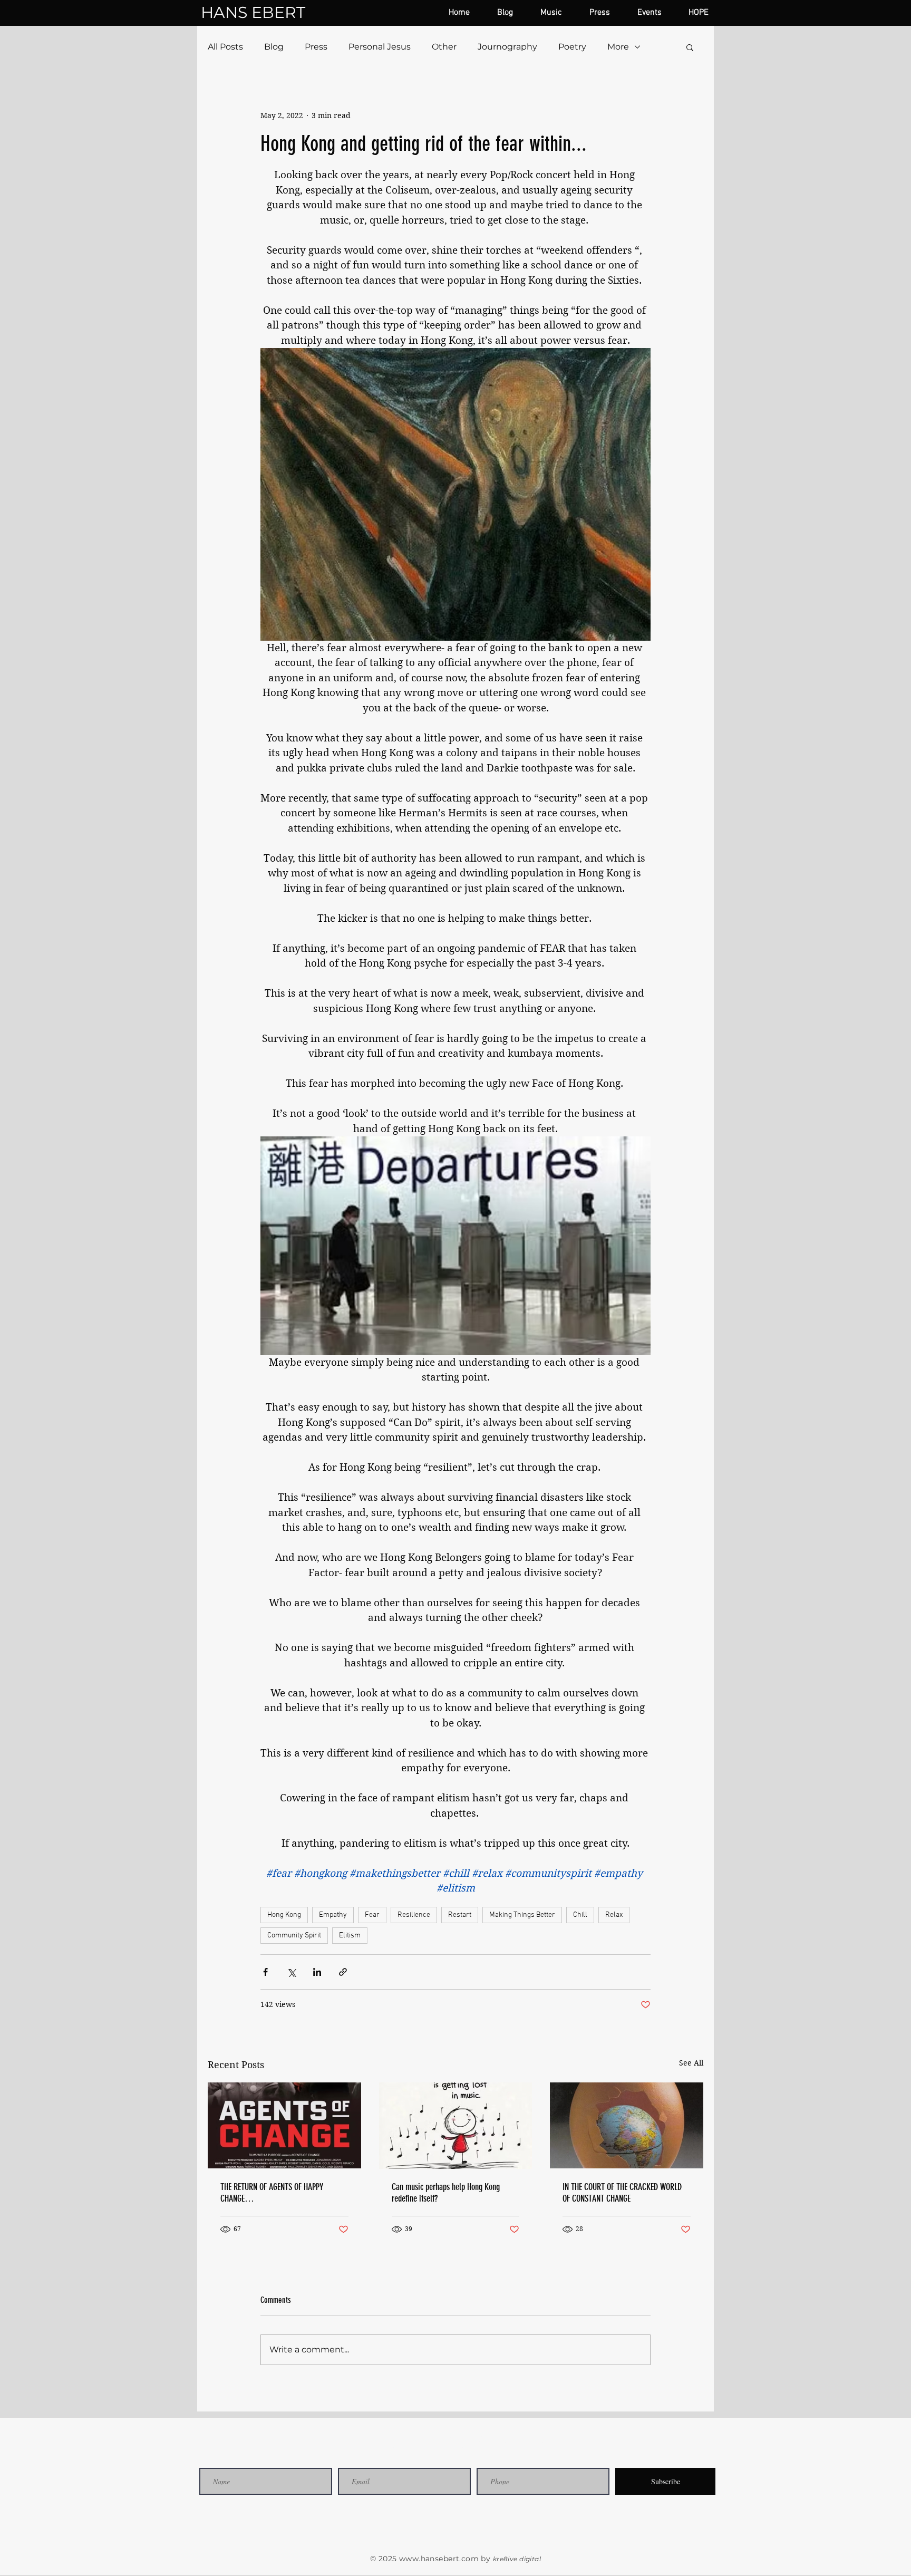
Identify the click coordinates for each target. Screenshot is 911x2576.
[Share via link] (343, 1972)
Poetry (572, 47)
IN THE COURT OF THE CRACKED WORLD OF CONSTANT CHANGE (622, 2193)
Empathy (333, 1915)
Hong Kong (284, 1915)
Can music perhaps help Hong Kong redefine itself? (446, 2193)
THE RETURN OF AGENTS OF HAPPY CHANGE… (272, 2193)
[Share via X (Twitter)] (291, 1972)
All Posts (225, 47)
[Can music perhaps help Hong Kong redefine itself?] (456, 2126)
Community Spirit (294, 1936)
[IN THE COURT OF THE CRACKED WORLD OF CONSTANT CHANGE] (627, 2125)
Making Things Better (522, 1915)
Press (316, 47)
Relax (614, 1915)
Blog (274, 47)
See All (691, 2063)
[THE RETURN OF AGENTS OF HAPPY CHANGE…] (284, 2125)
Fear (372, 1915)
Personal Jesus (380, 47)
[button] (690, 47)
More (618, 47)
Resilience (414, 1915)
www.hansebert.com (439, 2559)
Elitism (350, 1936)
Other (444, 47)
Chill (580, 1915)
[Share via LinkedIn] (317, 1972)
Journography (507, 47)
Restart (460, 1915)
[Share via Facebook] (265, 1972)
